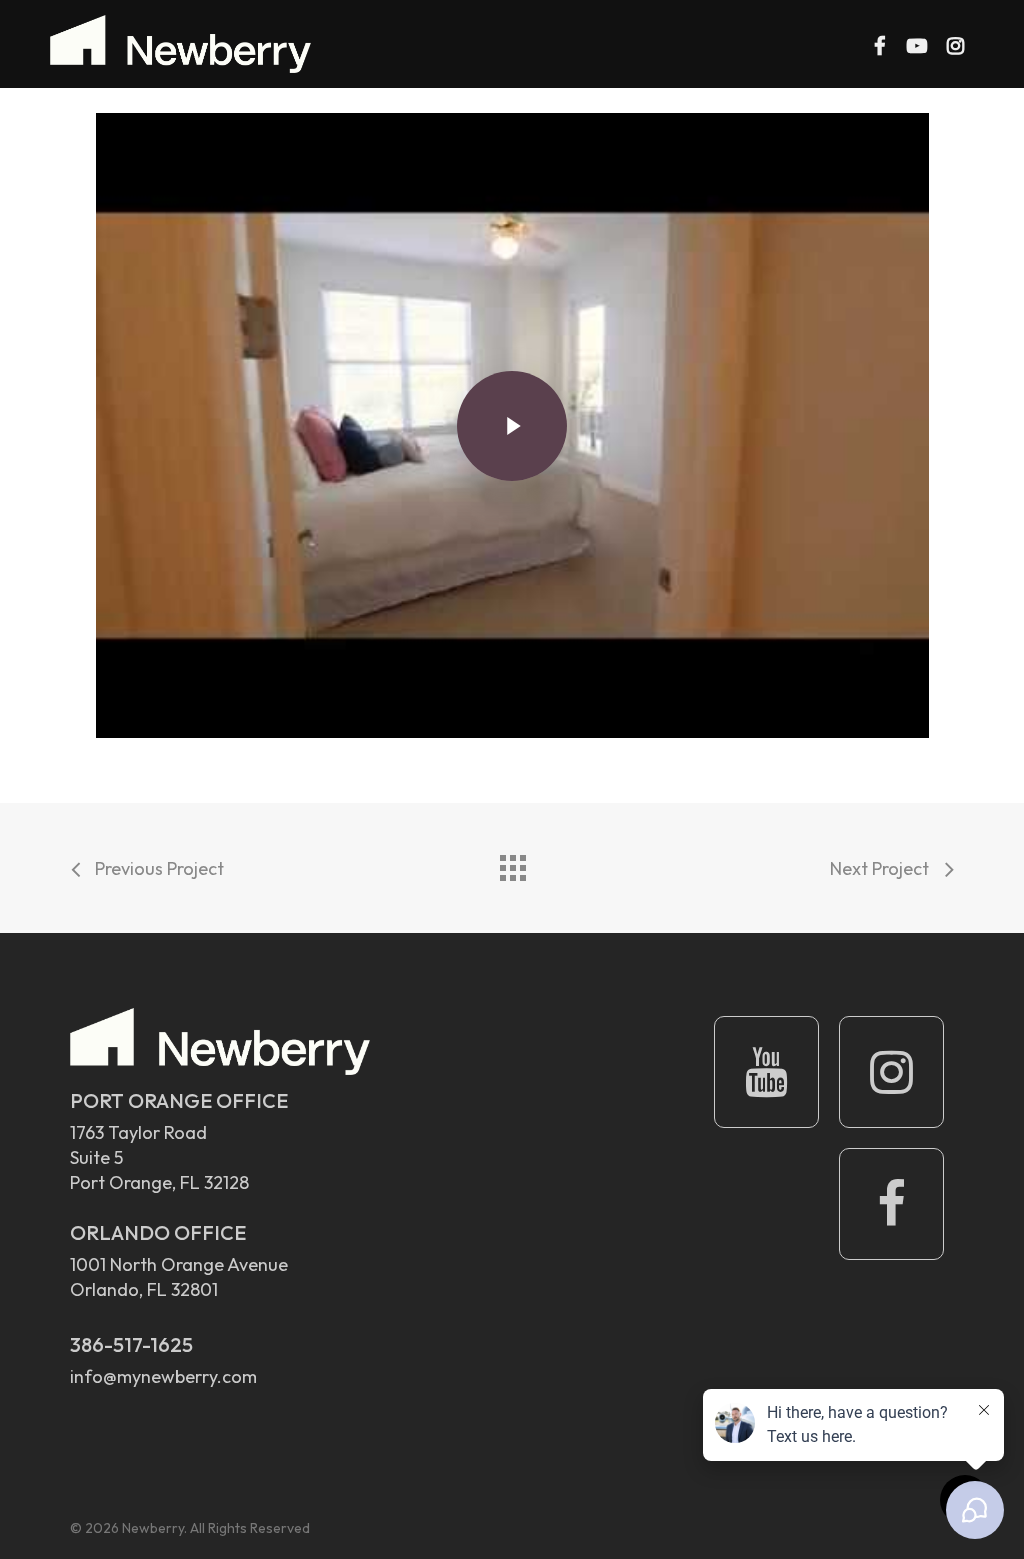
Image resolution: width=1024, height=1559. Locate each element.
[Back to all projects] (512, 863)
